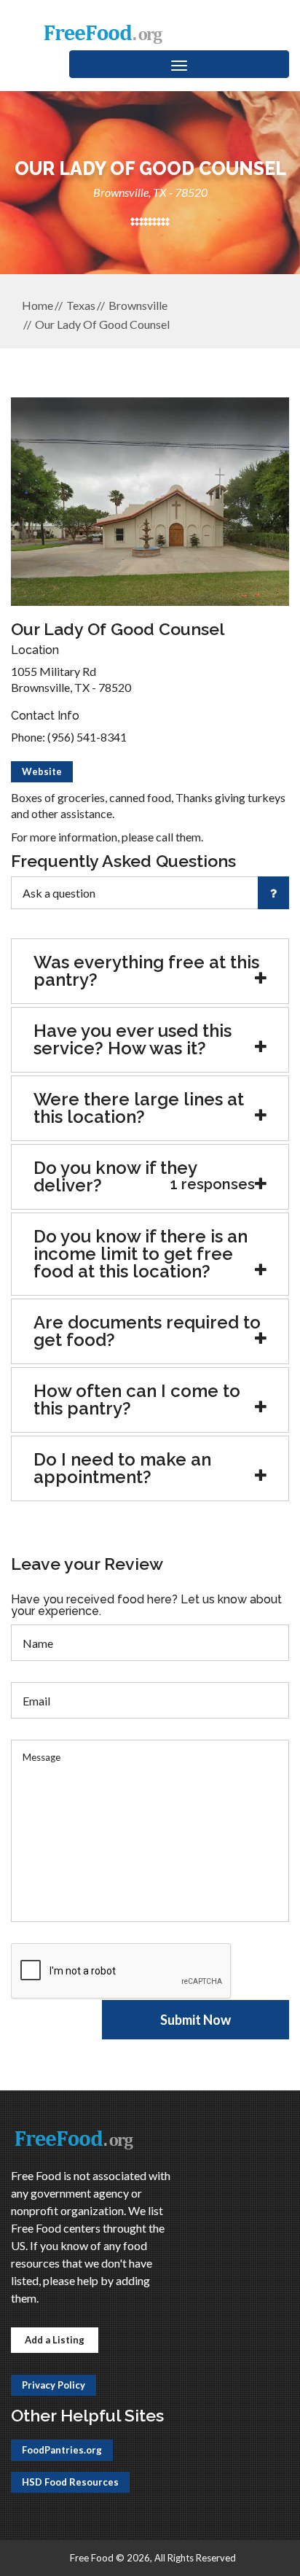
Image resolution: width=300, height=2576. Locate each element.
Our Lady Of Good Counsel (102, 324)
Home (37, 305)
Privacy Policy (54, 2385)
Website (42, 771)
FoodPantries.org (62, 2450)
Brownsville (138, 305)
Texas (81, 305)
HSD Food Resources (70, 2482)
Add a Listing (55, 2340)
